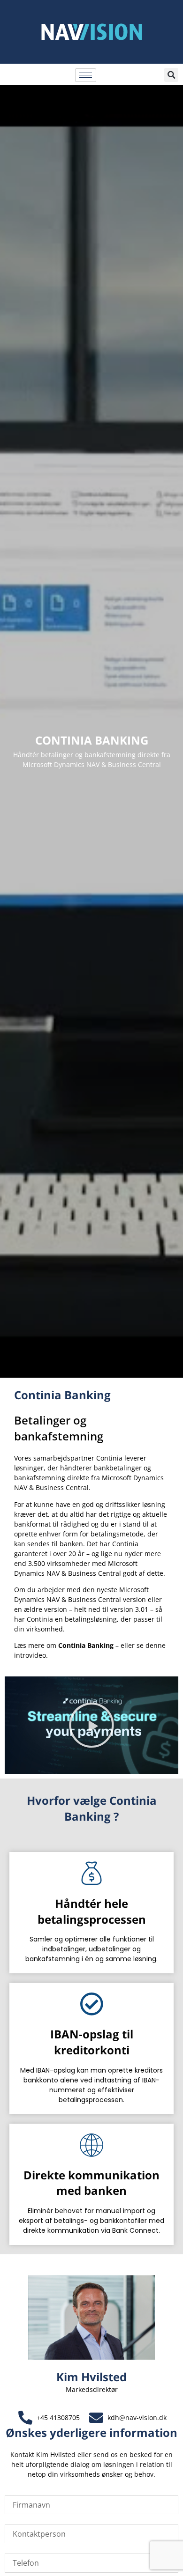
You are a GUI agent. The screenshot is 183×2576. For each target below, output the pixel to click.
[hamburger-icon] (86, 75)
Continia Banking (86, 1645)
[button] (171, 75)
